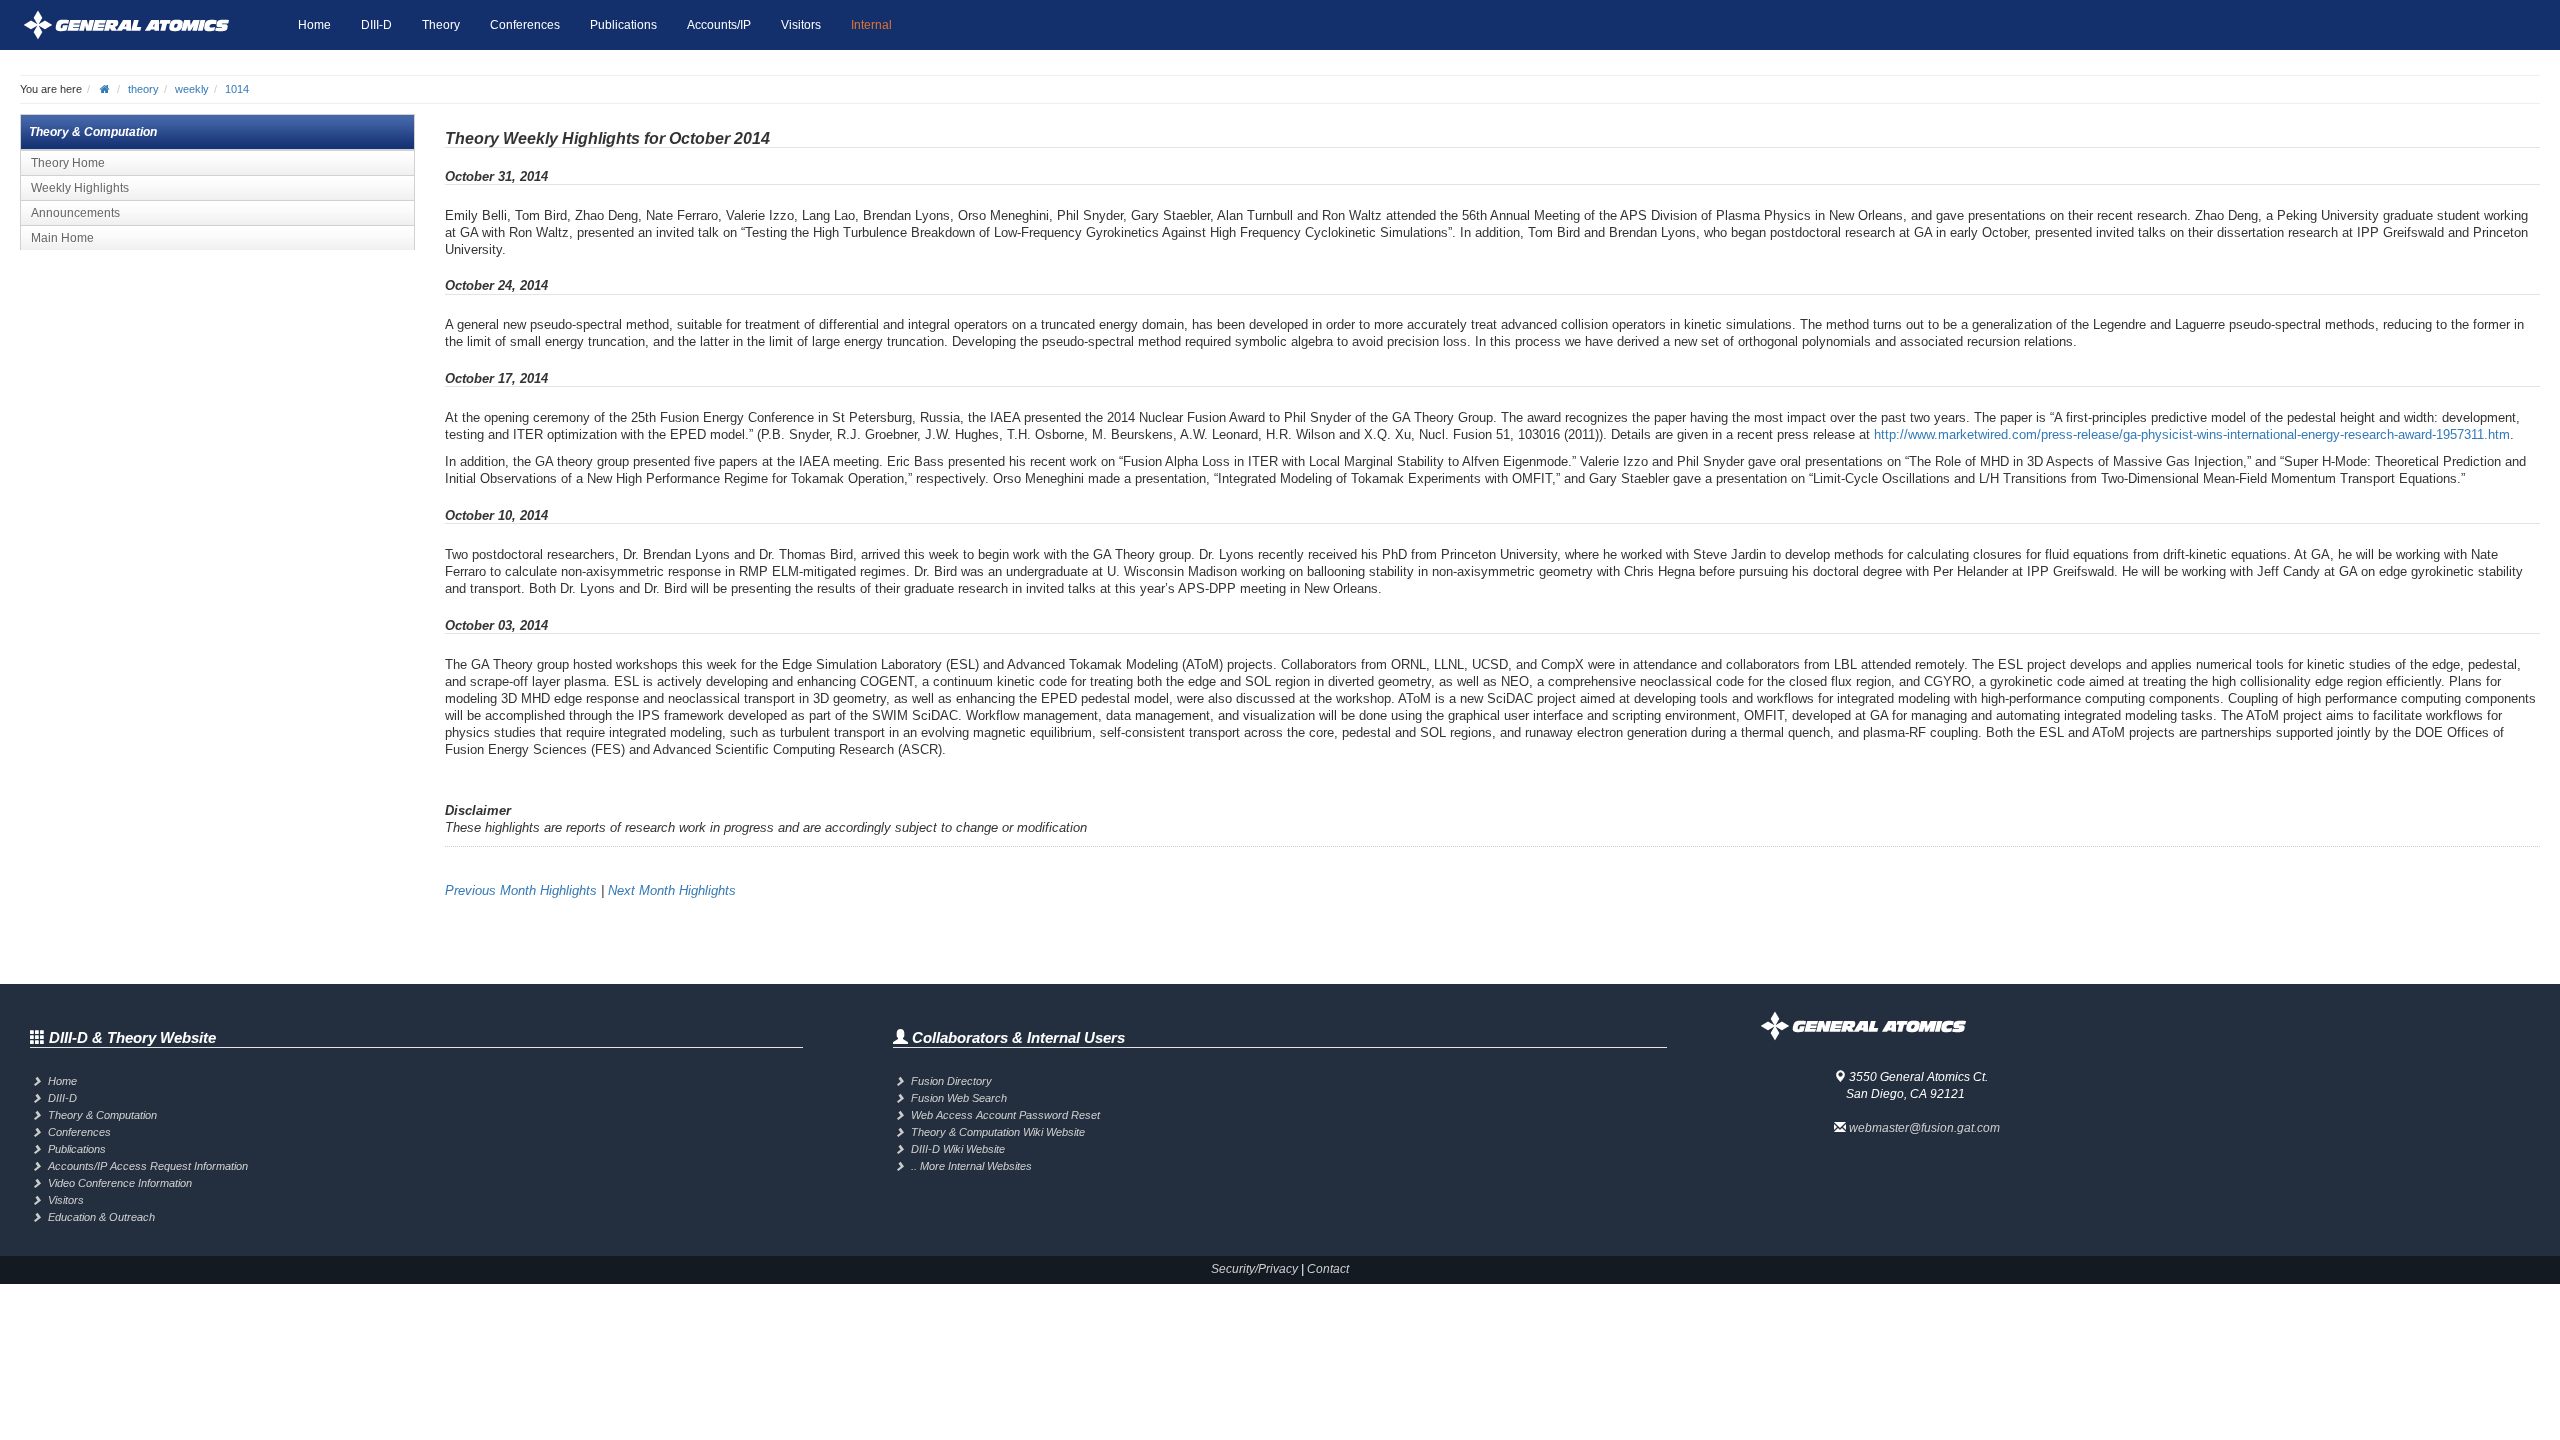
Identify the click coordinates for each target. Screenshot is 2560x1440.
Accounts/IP (719, 25)
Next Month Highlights (672, 890)
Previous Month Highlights (521, 890)
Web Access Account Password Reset (1005, 1115)
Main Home (62, 238)
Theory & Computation (102, 1115)
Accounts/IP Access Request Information (148, 1166)
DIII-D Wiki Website (958, 1149)
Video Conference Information (120, 1183)
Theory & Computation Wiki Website (998, 1132)
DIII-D (376, 25)
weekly (192, 89)
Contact (1328, 1269)
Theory (441, 25)
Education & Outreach (101, 1217)
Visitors (801, 25)
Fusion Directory (951, 1081)
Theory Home (68, 163)
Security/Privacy (1254, 1269)
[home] (105, 89)
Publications (623, 25)
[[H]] (151, 25)
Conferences (525, 25)
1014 (237, 89)
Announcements (75, 213)
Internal (871, 25)
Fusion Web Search (959, 1098)
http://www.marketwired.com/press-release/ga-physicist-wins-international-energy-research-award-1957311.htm (2192, 434)
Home (314, 25)
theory (143, 89)
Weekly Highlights (80, 188)
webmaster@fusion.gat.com (1924, 1128)
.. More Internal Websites (971, 1166)
